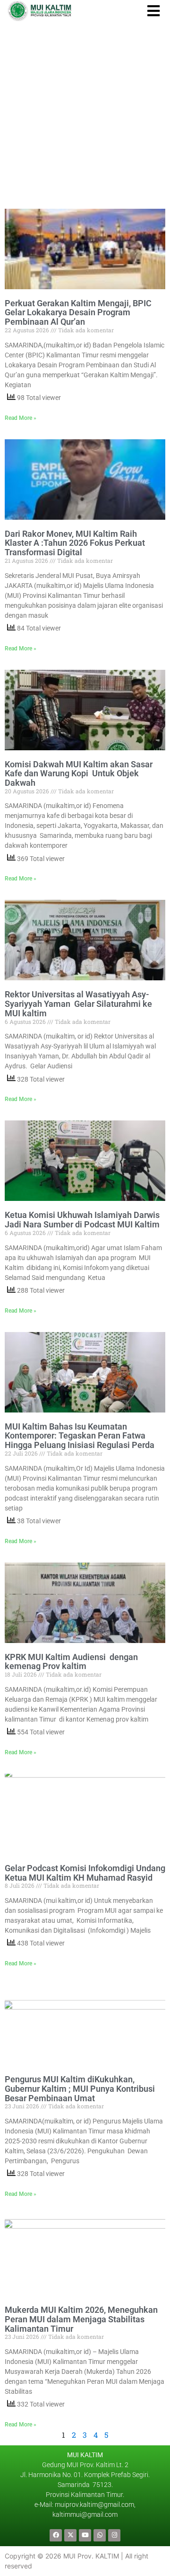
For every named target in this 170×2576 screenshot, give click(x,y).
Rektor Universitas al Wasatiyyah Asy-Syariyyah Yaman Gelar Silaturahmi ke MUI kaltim (78, 1004)
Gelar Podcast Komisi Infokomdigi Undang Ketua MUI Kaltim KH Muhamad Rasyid (85, 1873)
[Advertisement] (85, 111)
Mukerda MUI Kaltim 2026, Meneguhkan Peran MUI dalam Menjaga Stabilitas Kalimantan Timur (81, 2319)
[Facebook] (56, 2535)
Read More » (21, 418)
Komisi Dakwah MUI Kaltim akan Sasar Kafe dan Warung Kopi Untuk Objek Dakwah (79, 774)
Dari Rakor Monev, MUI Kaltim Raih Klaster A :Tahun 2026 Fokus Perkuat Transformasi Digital (75, 543)
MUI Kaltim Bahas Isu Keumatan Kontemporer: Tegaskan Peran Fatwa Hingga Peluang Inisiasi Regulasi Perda (80, 1436)
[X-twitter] (70, 2535)
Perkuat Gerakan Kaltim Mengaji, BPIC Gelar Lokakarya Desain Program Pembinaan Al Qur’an (78, 313)
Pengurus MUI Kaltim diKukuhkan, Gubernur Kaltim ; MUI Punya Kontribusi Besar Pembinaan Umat (80, 2089)
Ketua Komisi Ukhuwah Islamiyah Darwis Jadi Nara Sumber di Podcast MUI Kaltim (82, 1220)
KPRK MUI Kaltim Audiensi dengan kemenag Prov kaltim (71, 1662)
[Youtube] (85, 2535)
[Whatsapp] (100, 2535)
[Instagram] (114, 2535)
